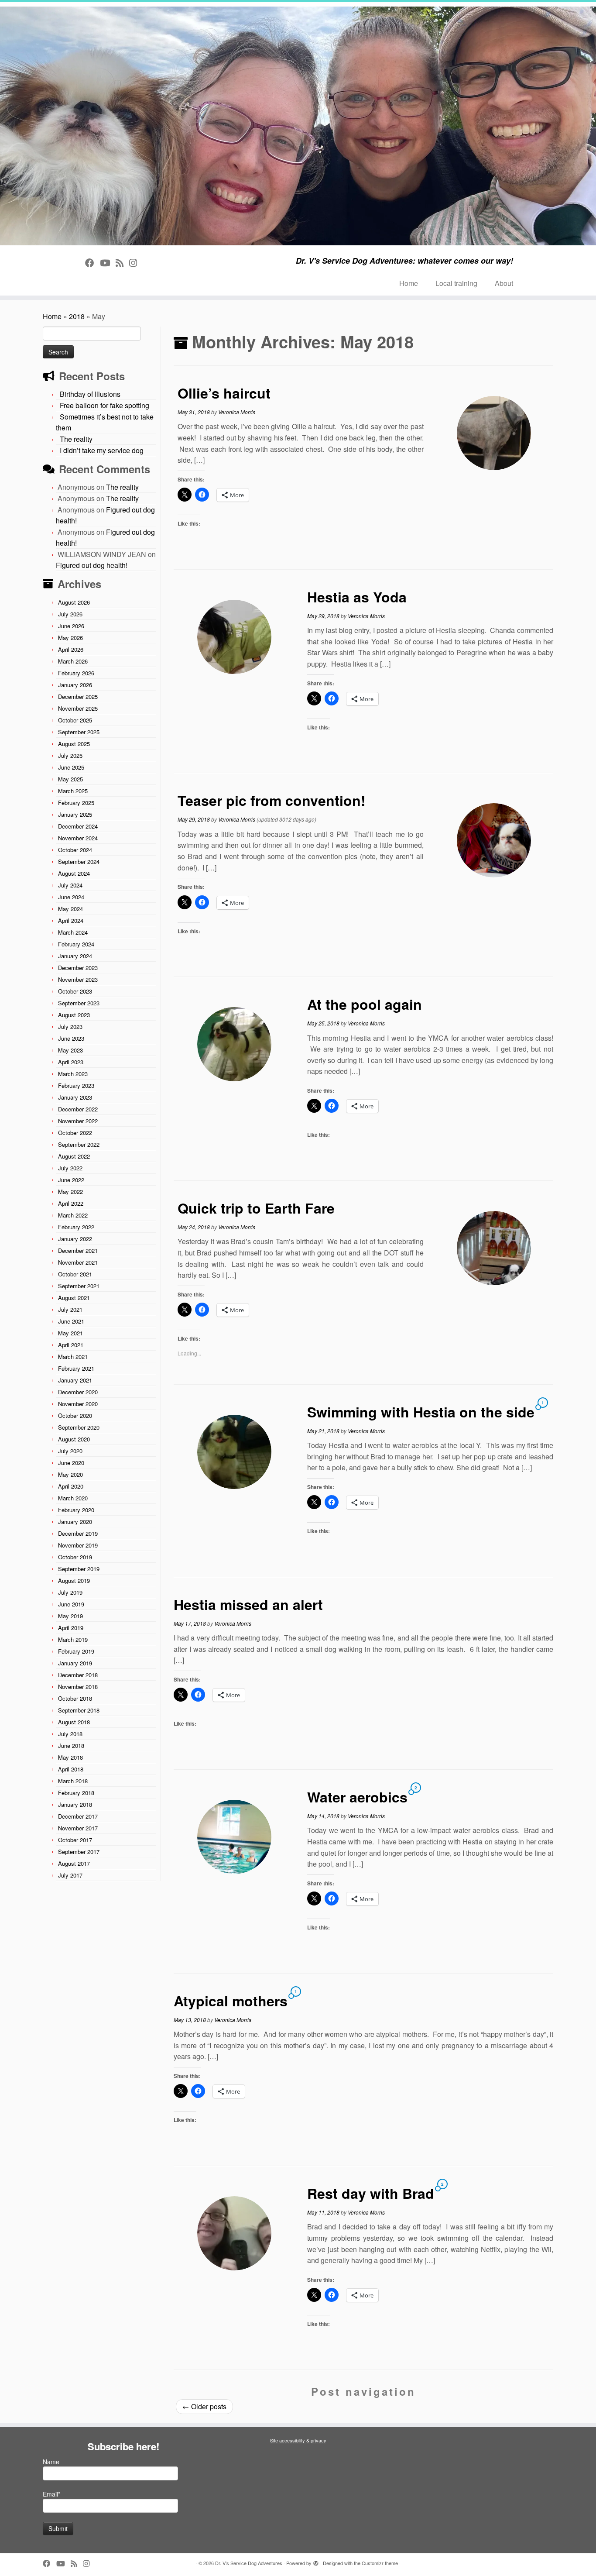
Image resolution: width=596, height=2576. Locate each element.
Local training (456, 283)
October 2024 (75, 850)
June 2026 (71, 626)
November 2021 (78, 1262)
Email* (51, 2494)
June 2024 (71, 897)
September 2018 (79, 1710)
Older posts (204, 2406)
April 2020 (71, 1486)
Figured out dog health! (92, 565)
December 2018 (78, 1675)
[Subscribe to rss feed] (122, 262)
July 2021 (70, 1309)
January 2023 (75, 1097)
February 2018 (76, 1793)
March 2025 (73, 791)
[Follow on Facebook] (92, 262)
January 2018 (75, 1804)
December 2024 (78, 826)
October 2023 (75, 991)
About (504, 283)
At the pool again (365, 1004)
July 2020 (70, 1451)
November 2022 (78, 1121)
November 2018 (78, 1687)
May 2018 (70, 1757)
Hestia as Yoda (357, 597)
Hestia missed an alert (248, 1604)
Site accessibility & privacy (298, 2440)
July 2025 (70, 755)
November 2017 (78, 1828)
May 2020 (70, 1474)
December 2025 (78, 696)
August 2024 (74, 873)
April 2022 (71, 1203)
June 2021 (71, 1321)
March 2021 (73, 1357)
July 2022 (70, 1168)
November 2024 (78, 838)
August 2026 (74, 602)
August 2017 (74, 1863)
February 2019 (76, 1651)
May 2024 (70, 909)
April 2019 (71, 1628)
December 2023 (78, 968)
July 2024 (70, 885)
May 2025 (70, 779)
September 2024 (79, 862)
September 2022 (79, 1144)
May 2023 (70, 1050)
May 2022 (70, 1192)
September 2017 (79, 1852)
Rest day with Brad (371, 2193)
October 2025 (75, 720)
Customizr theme (380, 2563)
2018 (77, 316)
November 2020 (78, 1404)
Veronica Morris (237, 412)
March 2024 (73, 932)
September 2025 (79, 732)
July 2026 (70, 614)
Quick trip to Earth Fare (256, 1208)
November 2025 (78, 708)
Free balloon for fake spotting (104, 405)
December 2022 (78, 1109)
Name (51, 2462)
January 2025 (75, 814)
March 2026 (73, 661)
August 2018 (74, 1722)
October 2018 (75, 1698)
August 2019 (74, 1580)
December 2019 (78, 1533)
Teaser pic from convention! (272, 800)
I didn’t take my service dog (102, 450)
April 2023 (71, 1062)
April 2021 (71, 1345)
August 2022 (74, 1156)
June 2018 (71, 1745)
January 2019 (75, 1663)
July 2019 (70, 1592)
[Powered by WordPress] (316, 2561)
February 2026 (76, 673)
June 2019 (71, 1604)
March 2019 (73, 1639)
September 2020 (79, 1427)
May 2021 (70, 1333)
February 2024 (76, 944)
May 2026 (70, 638)
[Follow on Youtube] (108, 262)
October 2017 (75, 1840)
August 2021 (74, 1298)
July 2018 (70, 1734)
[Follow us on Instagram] (136, 262)
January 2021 (75, 1380)
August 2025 (74, 744)
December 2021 (78, 1250)
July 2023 (70, 1027)
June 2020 (71, 1463)
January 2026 (75, 685)
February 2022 (76, 1227)
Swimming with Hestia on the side (421, 1412)
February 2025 (76, 803)
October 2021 (75, 1274)
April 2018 (71, 1769)
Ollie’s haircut (224, 393)
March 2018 (73, 1781)
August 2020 (74, 1439)
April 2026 (71, 649)
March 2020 (73, 1498)
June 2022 (71, 1180)
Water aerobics (357, 1797)
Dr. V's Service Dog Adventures (249, 2563)
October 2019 (75, 1557)
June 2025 (71, 767)
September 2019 (79, 1569)
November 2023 (78, 979)
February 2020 (76, 1510)
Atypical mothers (231, 2001)
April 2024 (71, 920)
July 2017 (70, 1875)
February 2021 (76, 1368)
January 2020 (75, 1522)
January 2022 (75, 1239)
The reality (76, 439)
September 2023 (79, 1003)
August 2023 (74, 1015)
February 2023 (76, 1085)
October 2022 (75, 1133)
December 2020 (78, 1392)
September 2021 (79, 1286)
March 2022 (73, 1215)
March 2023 (73, 1074)
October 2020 (75, 1415)
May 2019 (70, 1616)
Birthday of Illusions (90, 394)
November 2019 (78, 1545)
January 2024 (75, 956)
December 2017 (78, 1816)
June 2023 (71, 1038)
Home (409, 283)
